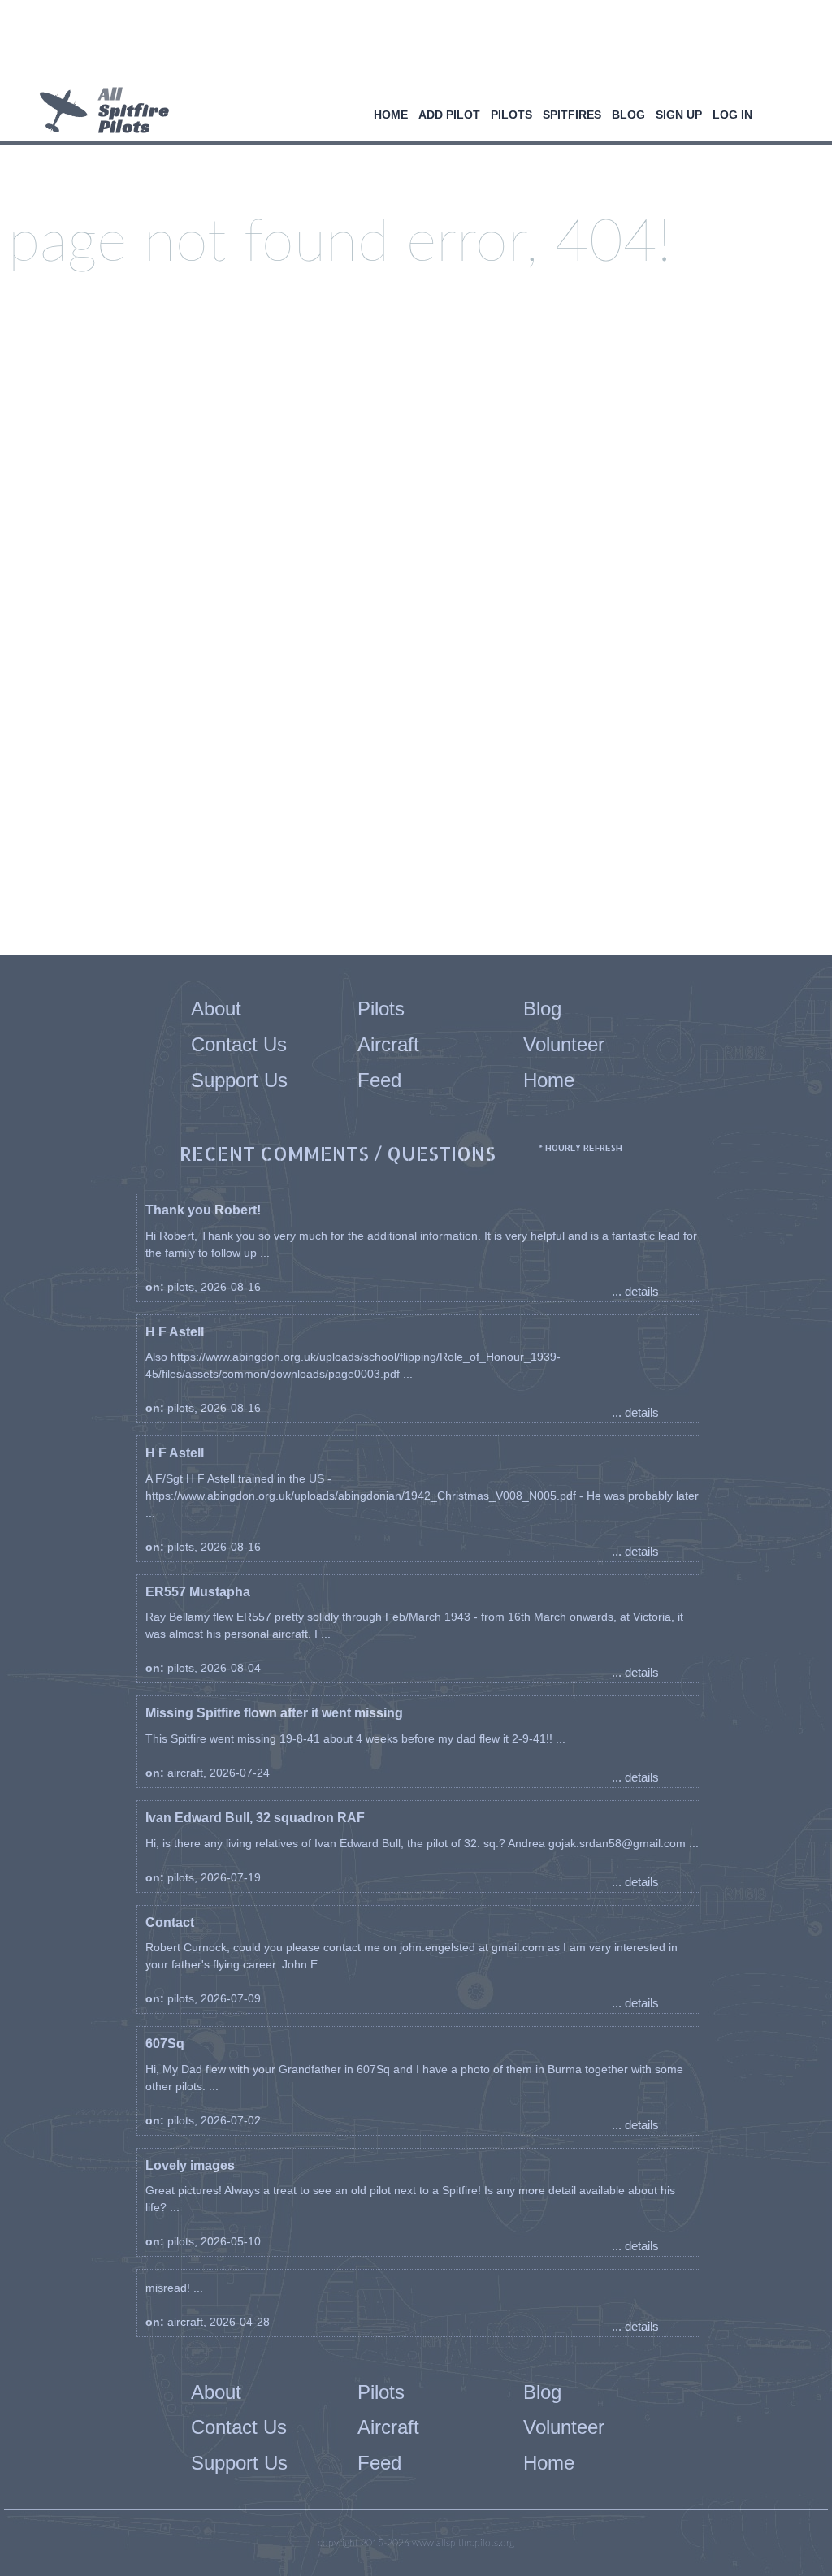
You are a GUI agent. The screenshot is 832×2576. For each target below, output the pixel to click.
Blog (628, 115)
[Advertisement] (410, 45)
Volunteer (564, 1044)
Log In (732, 115)
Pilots (511, 115)
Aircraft (388, 1044)
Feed (379, 1080)
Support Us (239, 1080)
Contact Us (239, 1044)
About (216, 1009)
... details (635, 1291)
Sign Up (679, 115)
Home (391, 115)
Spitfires (572, 115)
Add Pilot (449, 115)
